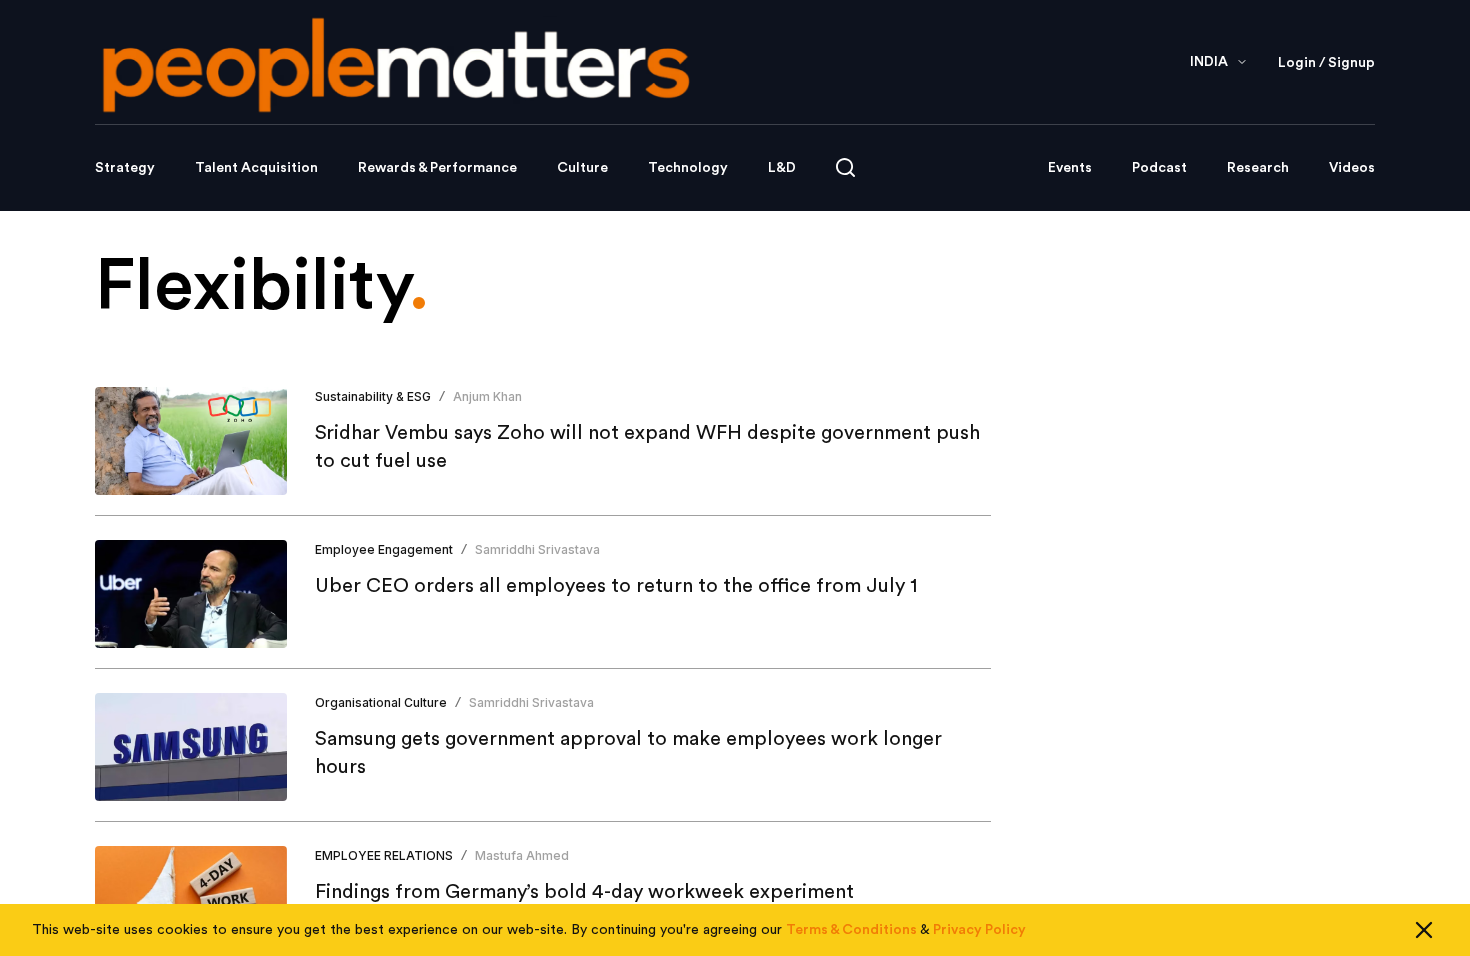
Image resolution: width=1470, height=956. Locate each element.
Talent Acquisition (256, 168)
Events (1070, 168)
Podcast (1159, 168)
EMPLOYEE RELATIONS (384, 855)
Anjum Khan (487, 396)
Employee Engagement (384, 549)
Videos (1352, 168)
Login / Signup (1326, 63)
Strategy (125, 168)
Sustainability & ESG (373, 396)
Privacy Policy (979, 930)
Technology (688, 168)
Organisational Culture (381, 702)
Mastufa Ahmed (522, 855)
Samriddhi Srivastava (537, 549)
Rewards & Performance (437, 168)
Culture (582, 168)
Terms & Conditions (851, 930)
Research (1258, 168)
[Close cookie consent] (1424, 930)
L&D (782, 168)
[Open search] (845, 167)
